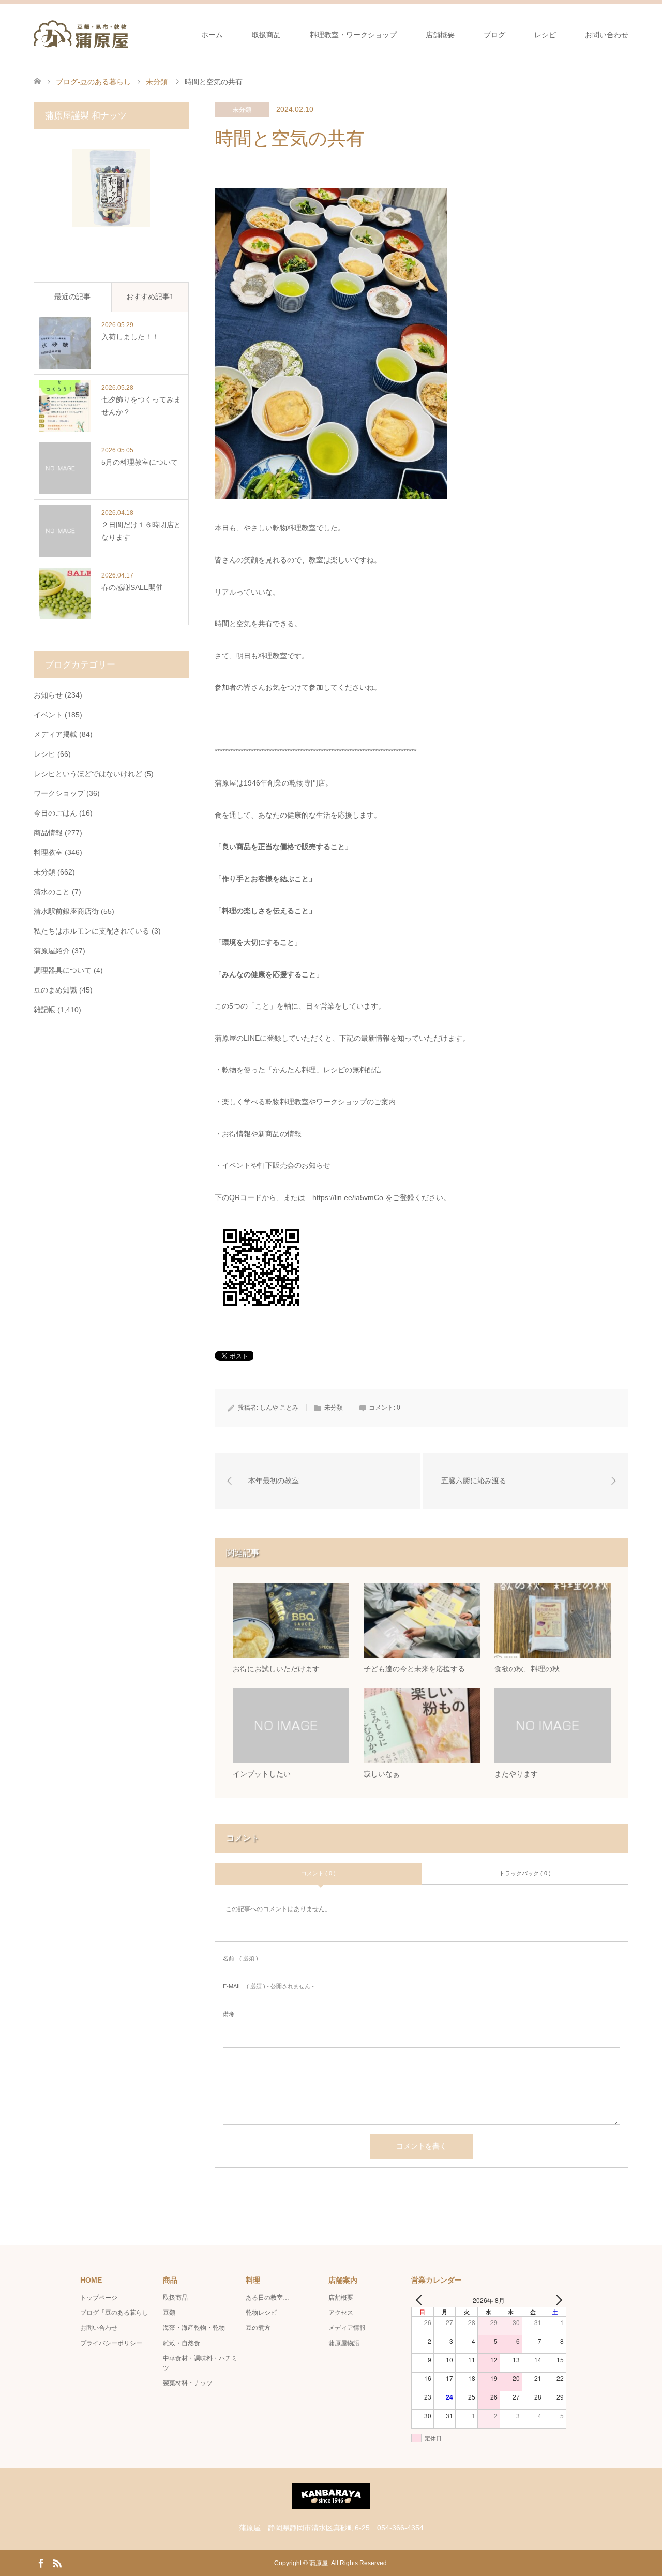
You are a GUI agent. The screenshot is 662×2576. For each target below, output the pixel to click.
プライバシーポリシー (111, 2343)
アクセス (341, 2313)
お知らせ (48, 695)
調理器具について (63, 970)
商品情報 (48, 833)
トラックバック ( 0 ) (525, 1873)
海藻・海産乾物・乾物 (194, 2328)
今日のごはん (55, 813)
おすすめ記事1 (150, 297)
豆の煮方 (258, 2328)
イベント (48, 715)
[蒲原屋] (81, 34)
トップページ (99, 2298)
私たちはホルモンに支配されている (92, 931)
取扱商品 (266, 35)
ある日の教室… (267, 2298)
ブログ (494, 35)
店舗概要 (440, 35)
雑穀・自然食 (182, 2343)
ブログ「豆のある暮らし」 (117, 2313)
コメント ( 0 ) (318, 1873)
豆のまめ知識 (55, 990)
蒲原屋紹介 (52, 951)
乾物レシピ (261, 2313)
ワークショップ (59, 793)
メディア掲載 (55, 734)
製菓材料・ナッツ (188, 2383)
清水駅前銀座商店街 (66, 911)
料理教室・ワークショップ (353, 35)
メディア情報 (347, 2328)
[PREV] (421, 2300)
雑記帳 (44, 1010)
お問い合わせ (607, 35)
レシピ (545, 35)
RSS (57, 2563)
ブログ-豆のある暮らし (93, 82)
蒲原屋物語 (344, 2343)
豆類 (169, 2313)
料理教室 (48, 852)
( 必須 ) (240, 1958)
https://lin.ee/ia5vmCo (348, 1197)
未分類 (242, 110)
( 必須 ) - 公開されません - (268, 1986)
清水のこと (52, 892)
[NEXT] (556, 2300)
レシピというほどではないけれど (88, 774)
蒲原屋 (319, 2563)
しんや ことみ (279, 1408)
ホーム (212, 35)
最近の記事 (72, 297)
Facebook (41, 2563)
